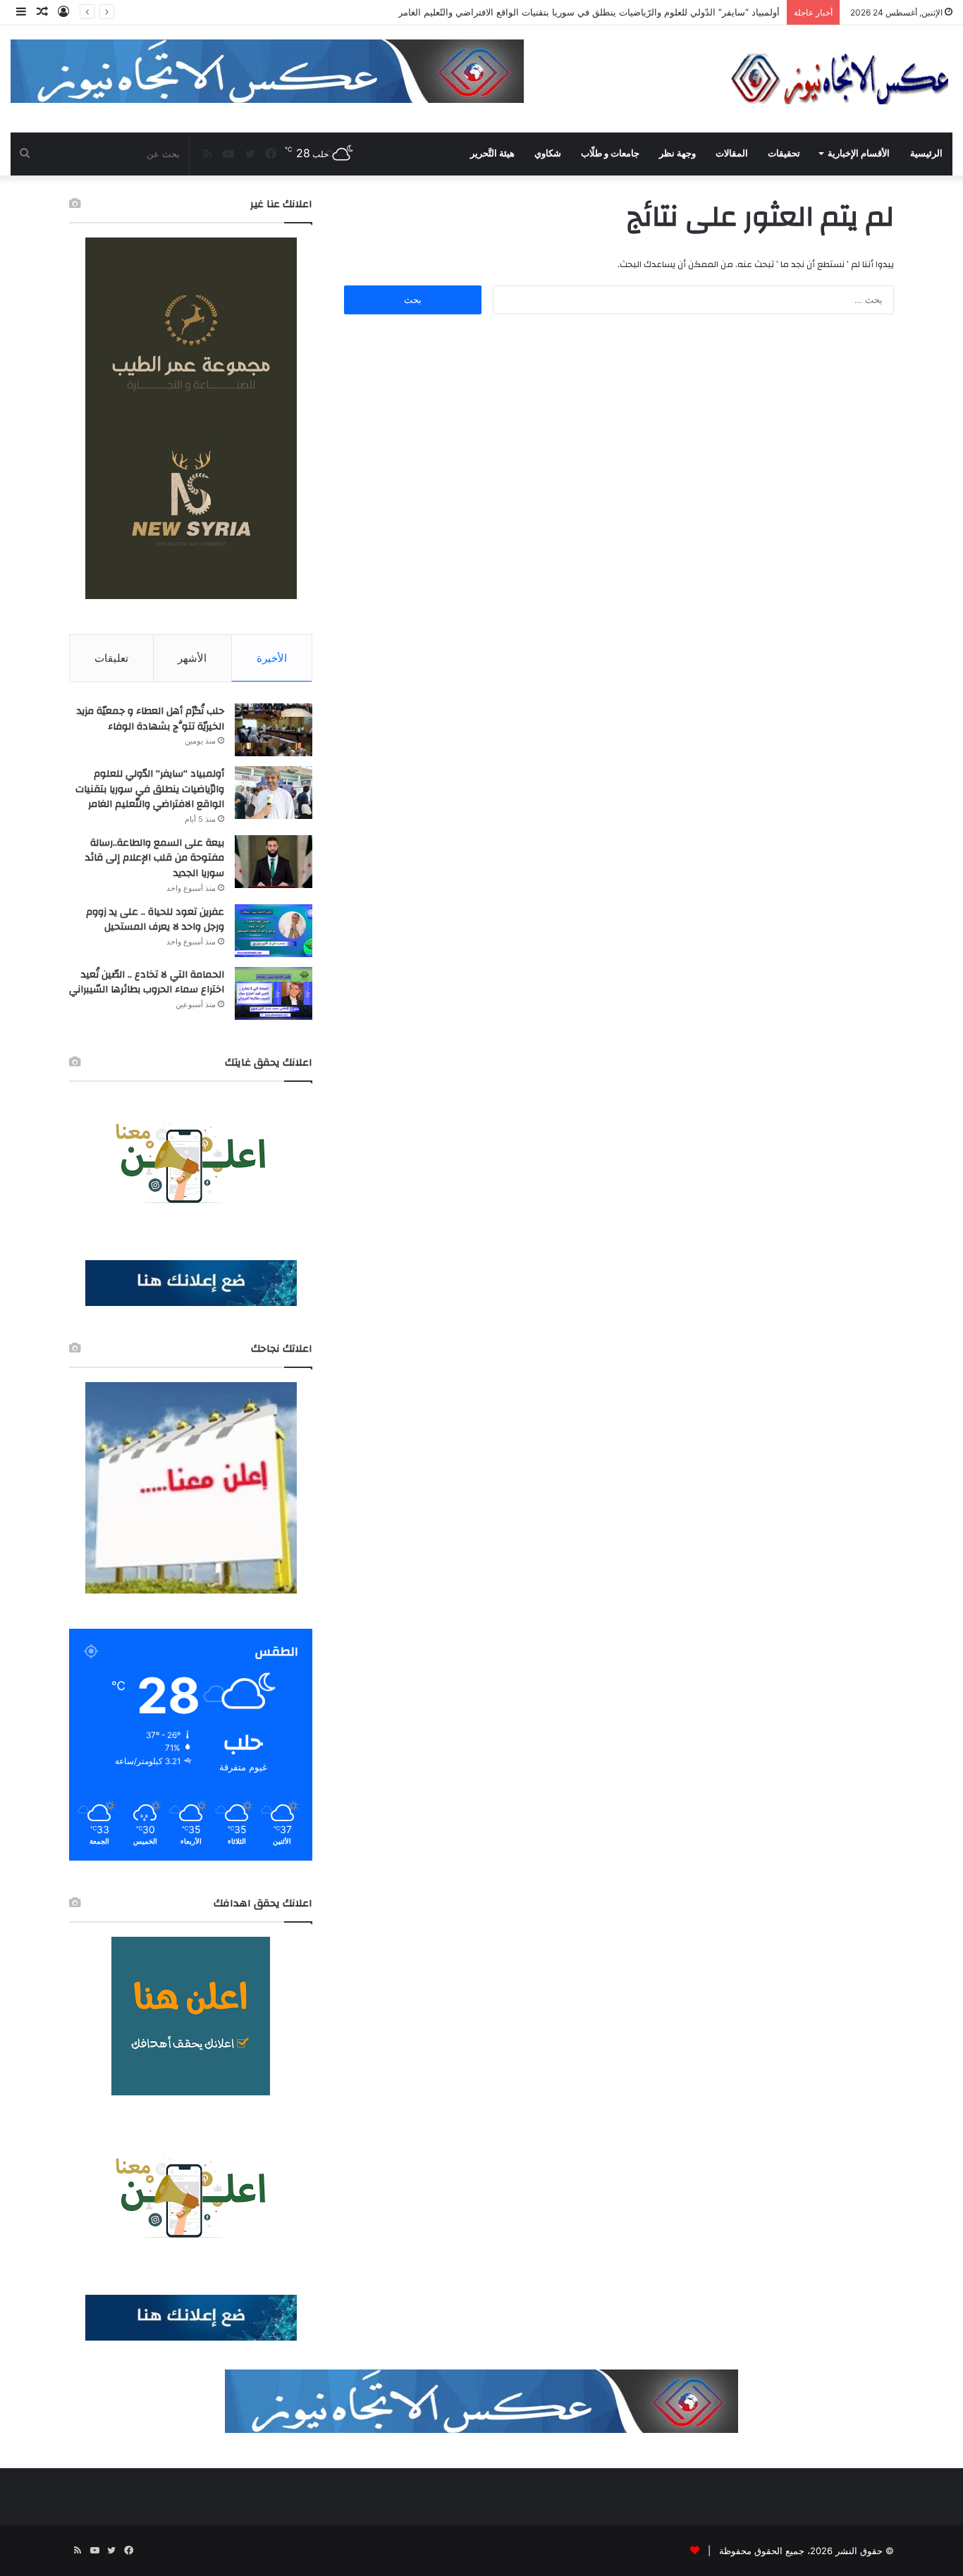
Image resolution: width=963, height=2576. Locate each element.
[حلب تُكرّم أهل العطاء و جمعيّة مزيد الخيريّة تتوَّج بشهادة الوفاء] (274, 730)
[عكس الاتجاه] (840, 79)
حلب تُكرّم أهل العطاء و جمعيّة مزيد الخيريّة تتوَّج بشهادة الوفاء (151, 719)
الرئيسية (926, 153)
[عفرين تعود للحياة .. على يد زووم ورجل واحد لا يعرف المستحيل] (274, 931)
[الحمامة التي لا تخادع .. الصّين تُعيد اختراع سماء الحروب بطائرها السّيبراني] (274, 993)
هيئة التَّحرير (492, 153)
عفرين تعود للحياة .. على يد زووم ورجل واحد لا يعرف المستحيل (155, 920)
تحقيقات (784, 153)
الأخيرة (272, 658)
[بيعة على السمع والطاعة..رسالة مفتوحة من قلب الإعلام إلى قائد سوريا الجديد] (274, 862)
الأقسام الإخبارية (859, 153)
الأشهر (192, 658)
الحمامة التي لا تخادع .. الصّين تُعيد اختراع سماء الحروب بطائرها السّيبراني (147, 982)
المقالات (732, 153)
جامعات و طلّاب (610, 153)
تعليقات (111, 658)
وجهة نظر (677, 153)
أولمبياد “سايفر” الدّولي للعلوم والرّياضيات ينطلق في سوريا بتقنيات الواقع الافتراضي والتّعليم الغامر (150, 789)
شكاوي (548, 153)
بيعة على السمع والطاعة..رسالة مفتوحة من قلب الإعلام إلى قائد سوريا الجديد (155, 858)
